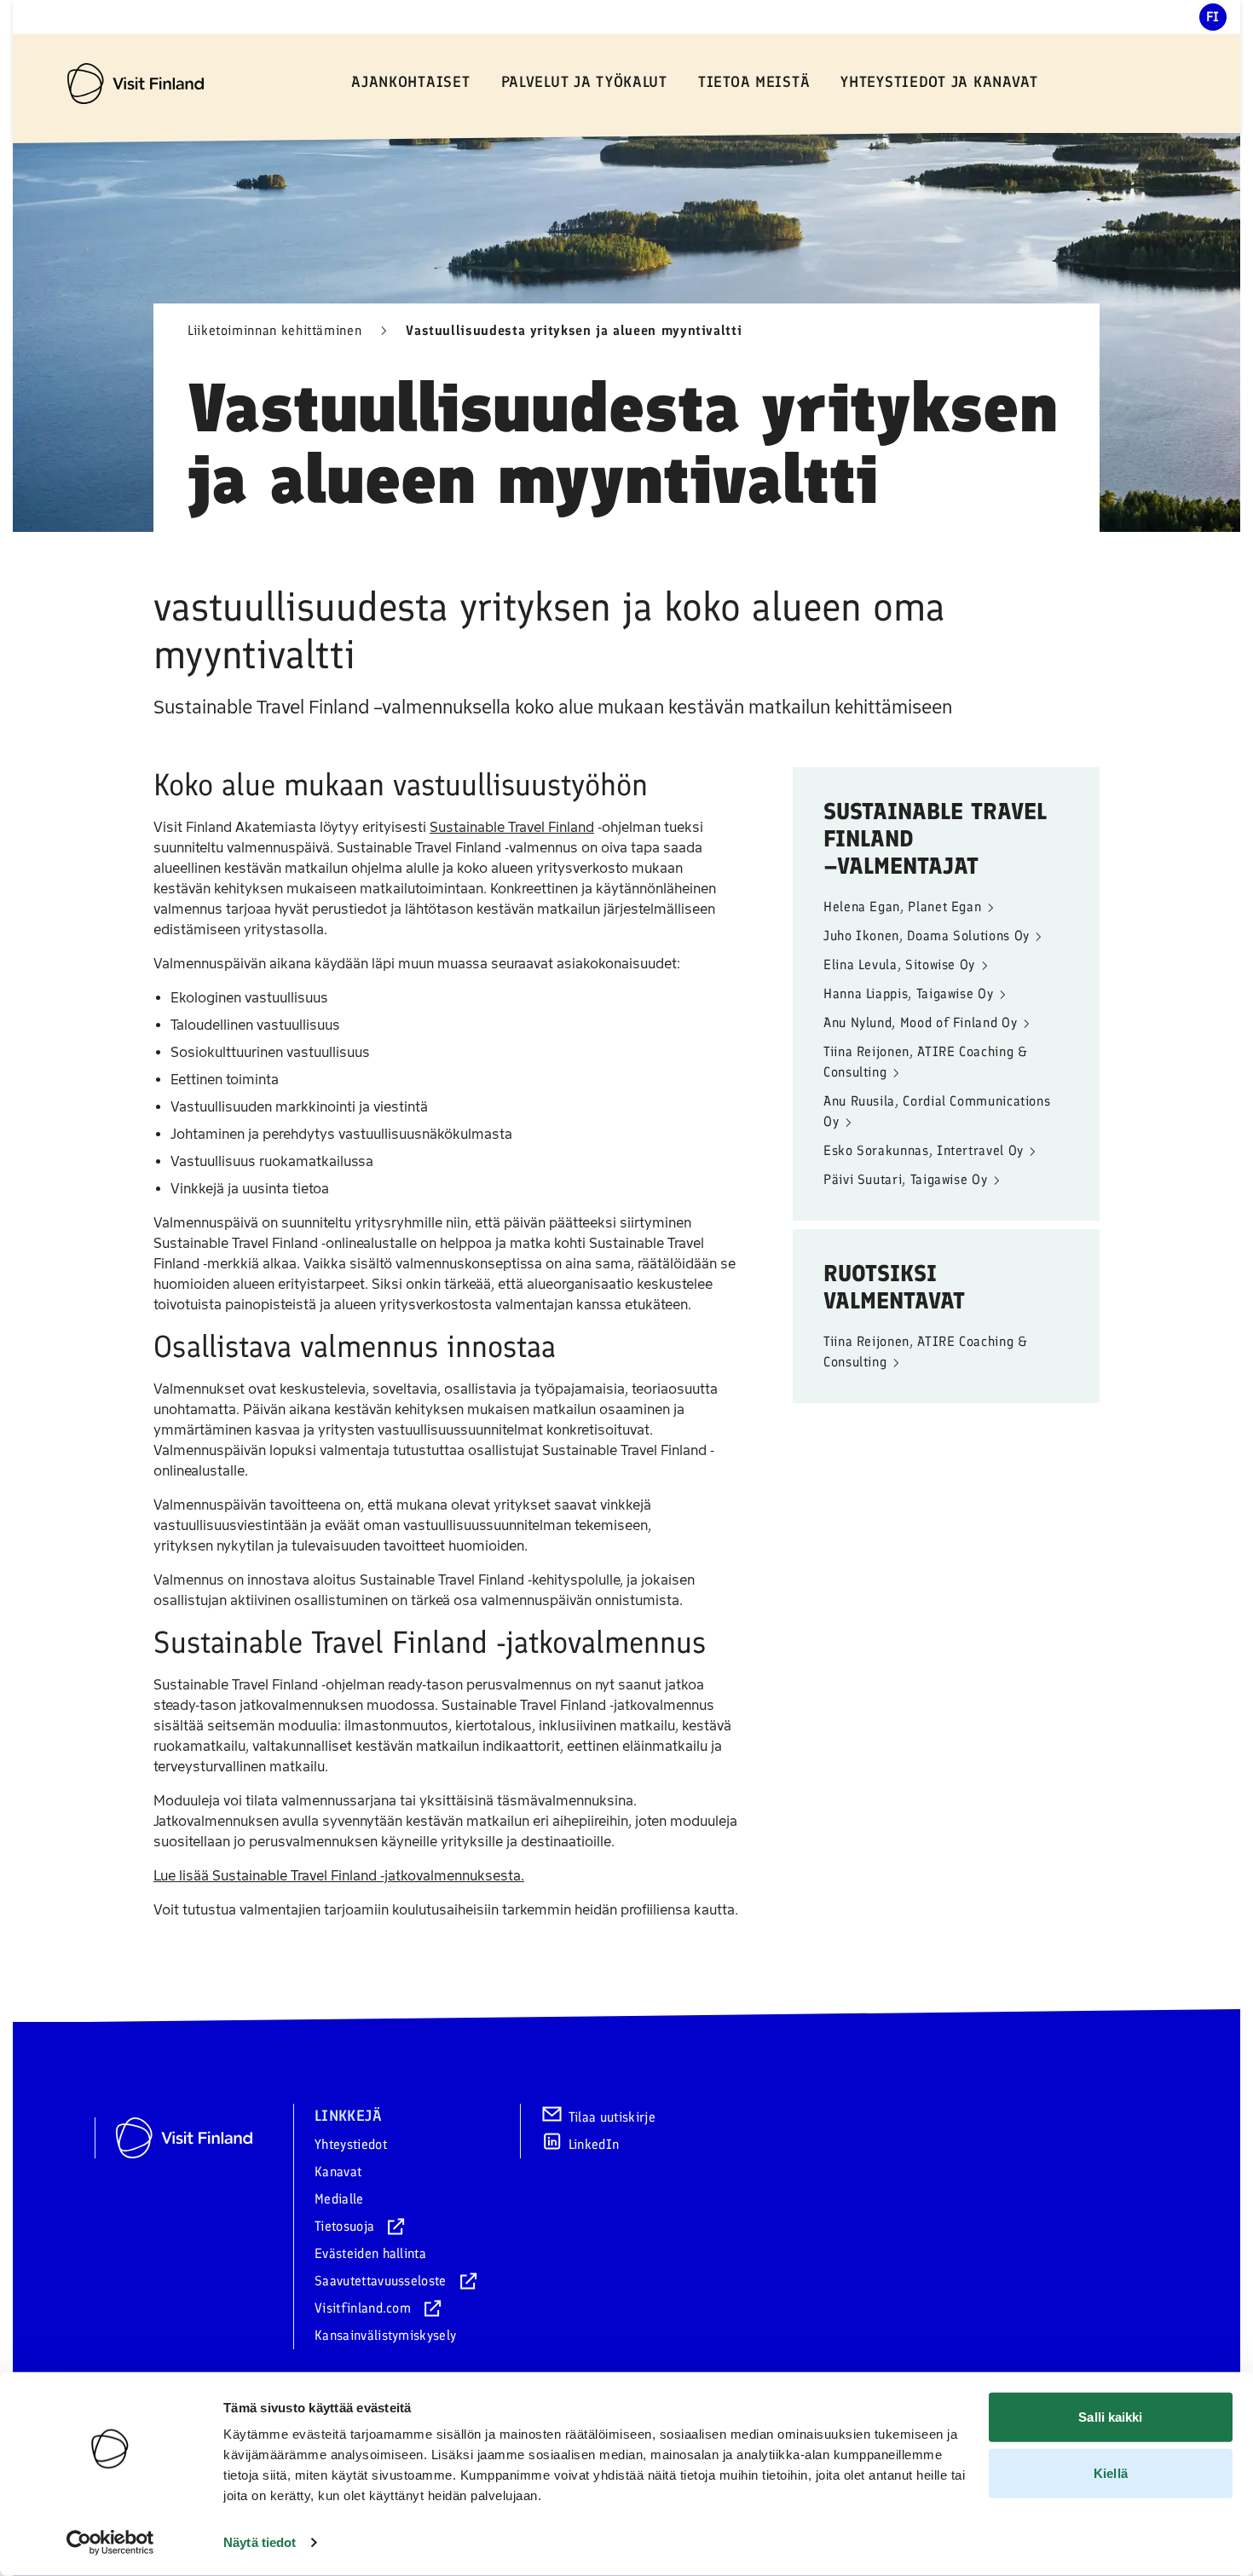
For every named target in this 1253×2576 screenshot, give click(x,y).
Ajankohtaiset (410, 82)
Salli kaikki (1110, 2417)
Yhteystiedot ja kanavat (939, 82)
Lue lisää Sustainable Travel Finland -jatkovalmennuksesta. (339, 1876)
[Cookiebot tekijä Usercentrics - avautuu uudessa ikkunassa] (110, 2543)
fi (1213, 17)
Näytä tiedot (260, 2542)
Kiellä (1111, 2472)
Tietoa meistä (754, 82)
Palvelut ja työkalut (584, 82)
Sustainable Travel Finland (512, 827)
